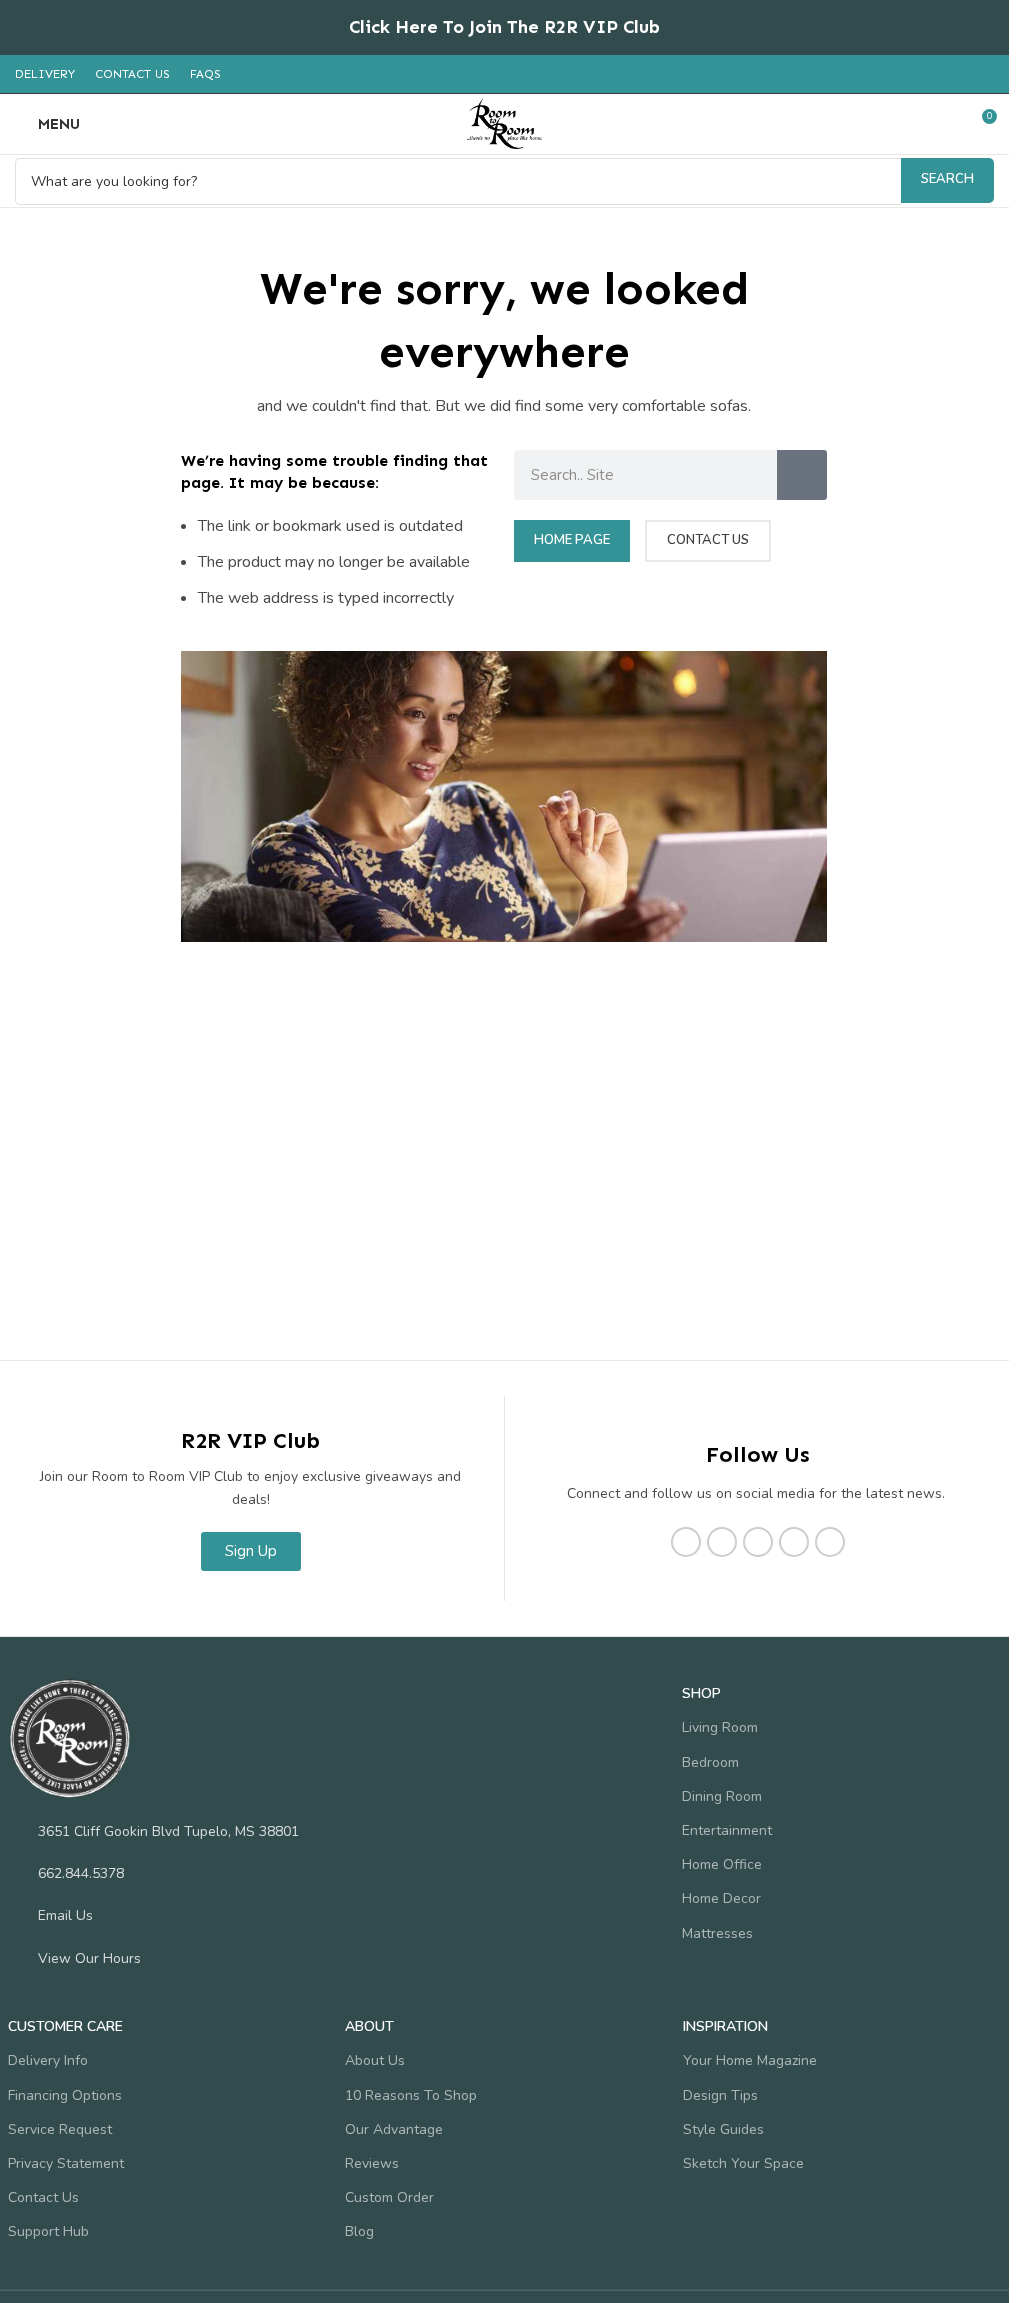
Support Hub (48, 2231)
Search (947, 179)
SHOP (701, 1693)
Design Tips (720, 2095)
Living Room (720, 1727)
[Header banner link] (504, 27)
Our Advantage (394, 2129)
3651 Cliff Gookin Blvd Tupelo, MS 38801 (168, 1831)
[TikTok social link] (830, 1542)
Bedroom (710, 1762)
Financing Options (65, 2095)
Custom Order (389, 2197)
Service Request (60, 2129)
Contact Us (43, 2197)
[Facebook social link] (686, 1542)
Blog (359, 2231)
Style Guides (723, 2129)
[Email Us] (18, 1915)
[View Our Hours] (18, 1958)
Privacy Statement (66, 2163)
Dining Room (722, 1796)
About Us (375, 2060)
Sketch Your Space (743, 2163)
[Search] (802, 475)
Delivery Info (48, 2060)
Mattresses (717, 1933)
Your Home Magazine (750, 2060)
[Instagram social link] (722, 1542)
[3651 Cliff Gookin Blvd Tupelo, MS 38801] (18, 1831)
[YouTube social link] (758, 1542)
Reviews (372, 2163)
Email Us (65, 1915)
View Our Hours (89, 1958)
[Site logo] (504, 123)
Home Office (722, 1864)
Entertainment (727, 1830)
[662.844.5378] (18, 1873)
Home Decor (721, 1898)
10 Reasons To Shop (411, 2095)
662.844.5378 (81, 1873)
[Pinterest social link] (794, 1542)
